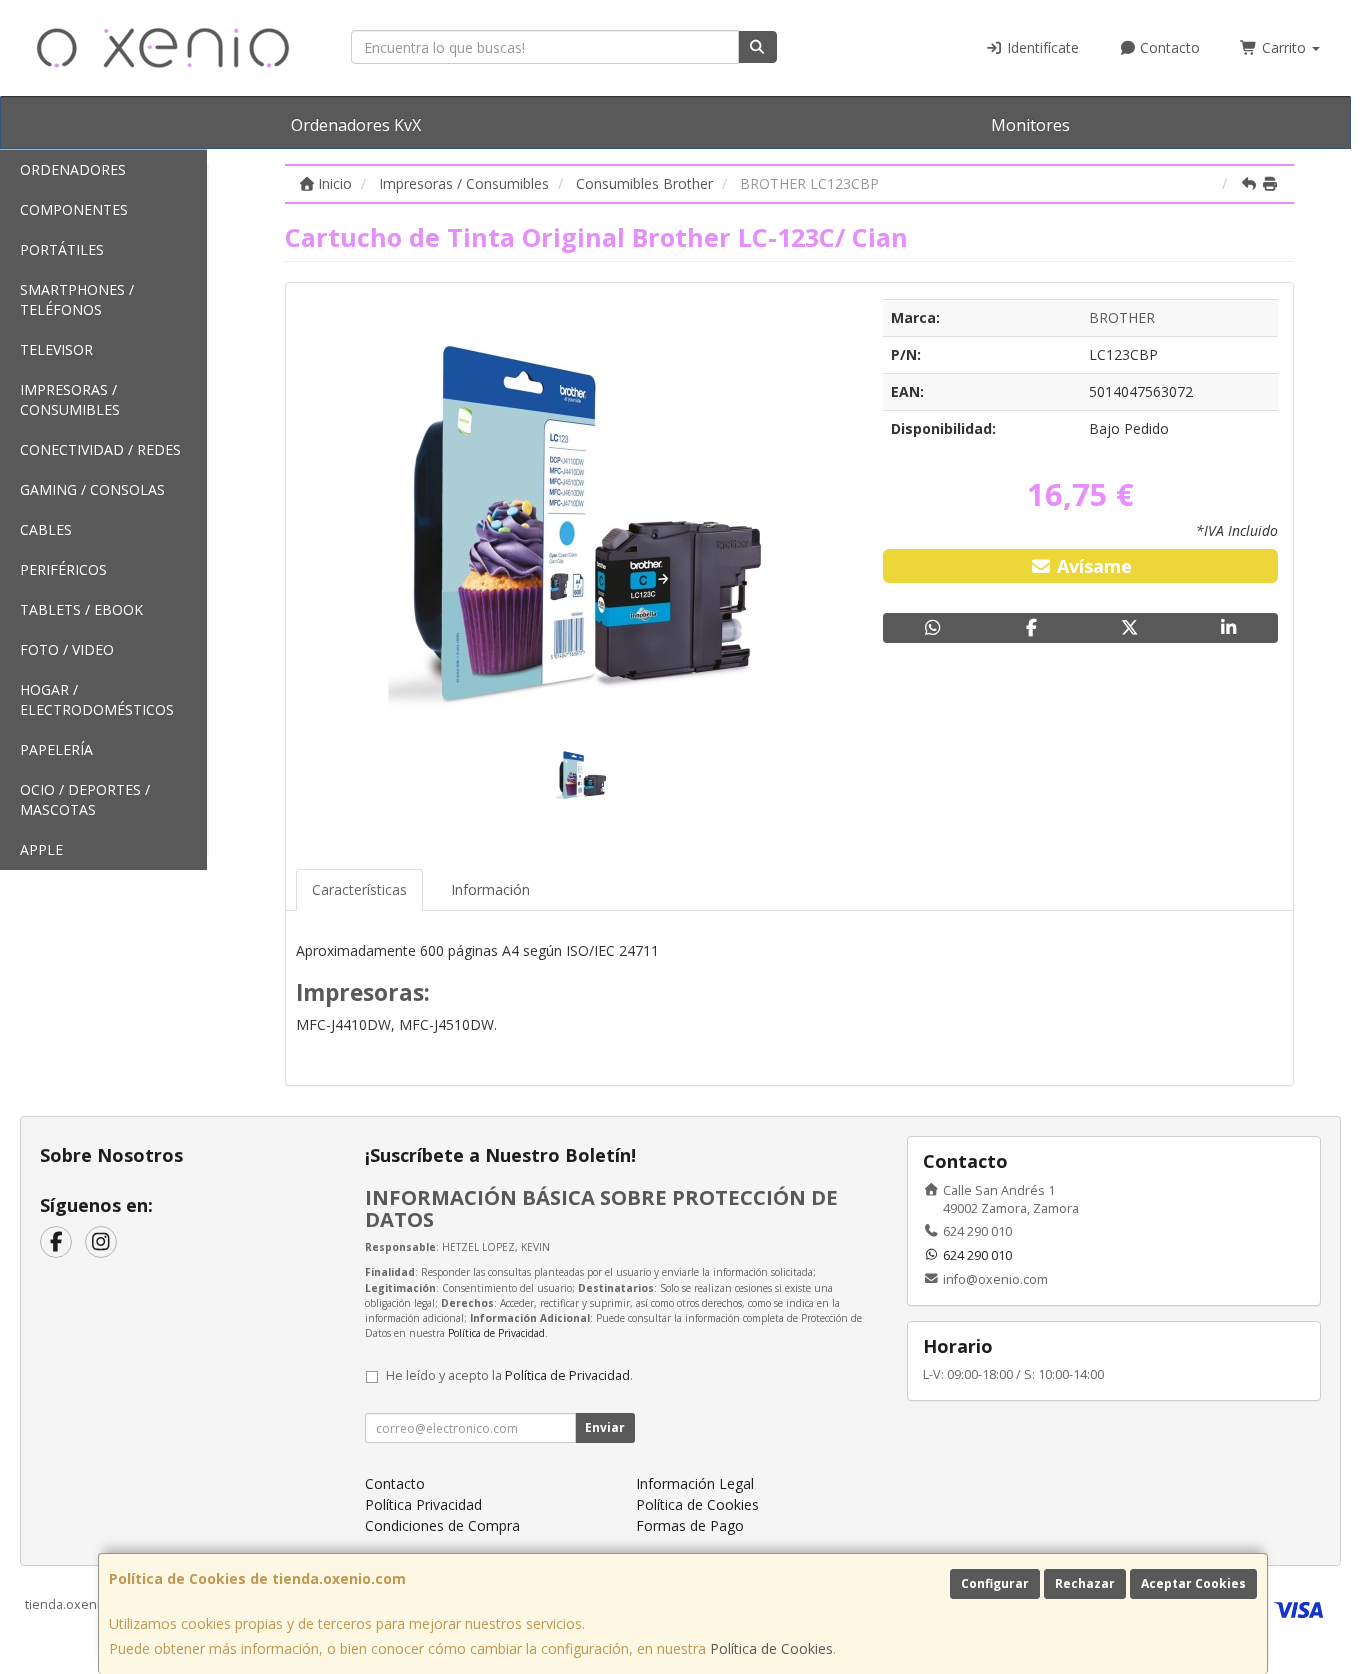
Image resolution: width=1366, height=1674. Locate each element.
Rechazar (1085, 1583)
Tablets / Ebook (81, 609)
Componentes (74, 209)
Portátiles (62, 249)
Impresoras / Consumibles (70, 399)
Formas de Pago (690, 1525)
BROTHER (1122, 317)
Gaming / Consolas (92, 489)
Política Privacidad (423, 1504)
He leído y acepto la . (509, 1375)
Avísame (1092, 566)
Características (359, 889)
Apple (41, 849)
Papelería (56, 749)
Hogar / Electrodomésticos (97, 699)
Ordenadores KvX (356, 125)
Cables (46, 529)
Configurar (995, 1583)
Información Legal (695, 1483)
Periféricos (63, 569)
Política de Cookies (771, 1648)
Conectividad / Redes (100, 449)
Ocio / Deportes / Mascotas (85, 799)
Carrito (1284, 47)
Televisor (56, 349)
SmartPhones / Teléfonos (77, 299)
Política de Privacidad (496, 1333)
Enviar (605, 1427)
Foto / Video (67, 649)
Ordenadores (73, 169)
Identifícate (1041, 47)
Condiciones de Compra (442, 1525)
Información (490, 889)
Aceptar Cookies (1193, 1583)
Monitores (1030, 125)
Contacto (1168, 47)
